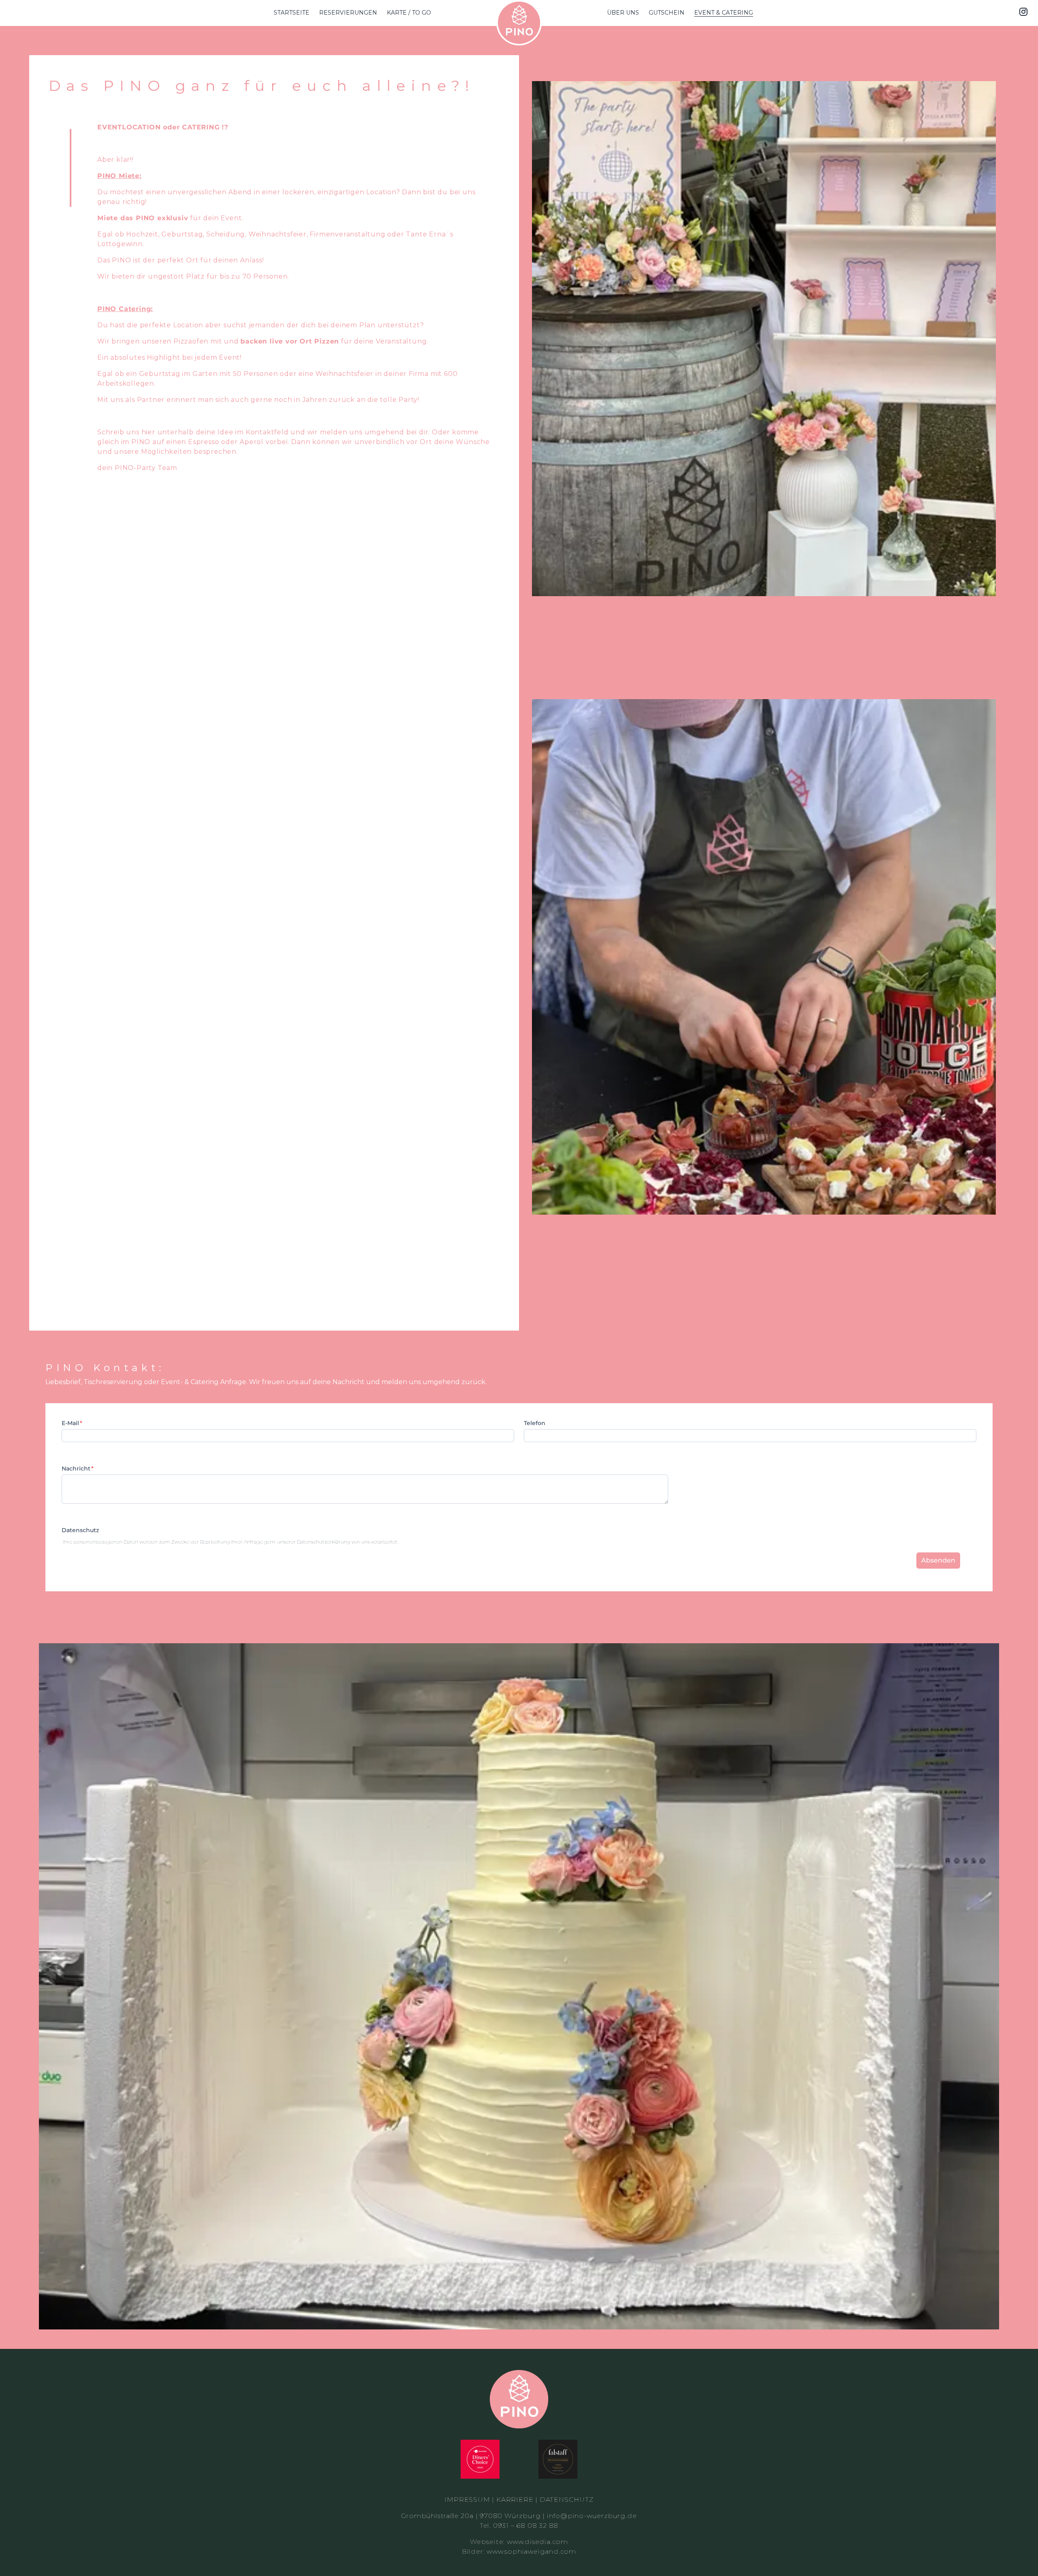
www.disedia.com (537, 2542)
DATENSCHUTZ (567, 2500)
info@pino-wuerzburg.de (592, 2516)
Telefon (535, 1423)
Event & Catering (724, 13)
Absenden (938, 1560)
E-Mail (70, 1423)
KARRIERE (515, 2500)
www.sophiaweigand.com (531, 2551)
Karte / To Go (409, 13)
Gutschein (667, 13)
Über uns (623, 13)
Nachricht (76, 1468)
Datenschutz (80, 1530)
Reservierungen (348, 13)
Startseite (292, 13)
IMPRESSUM (467, 2500)
